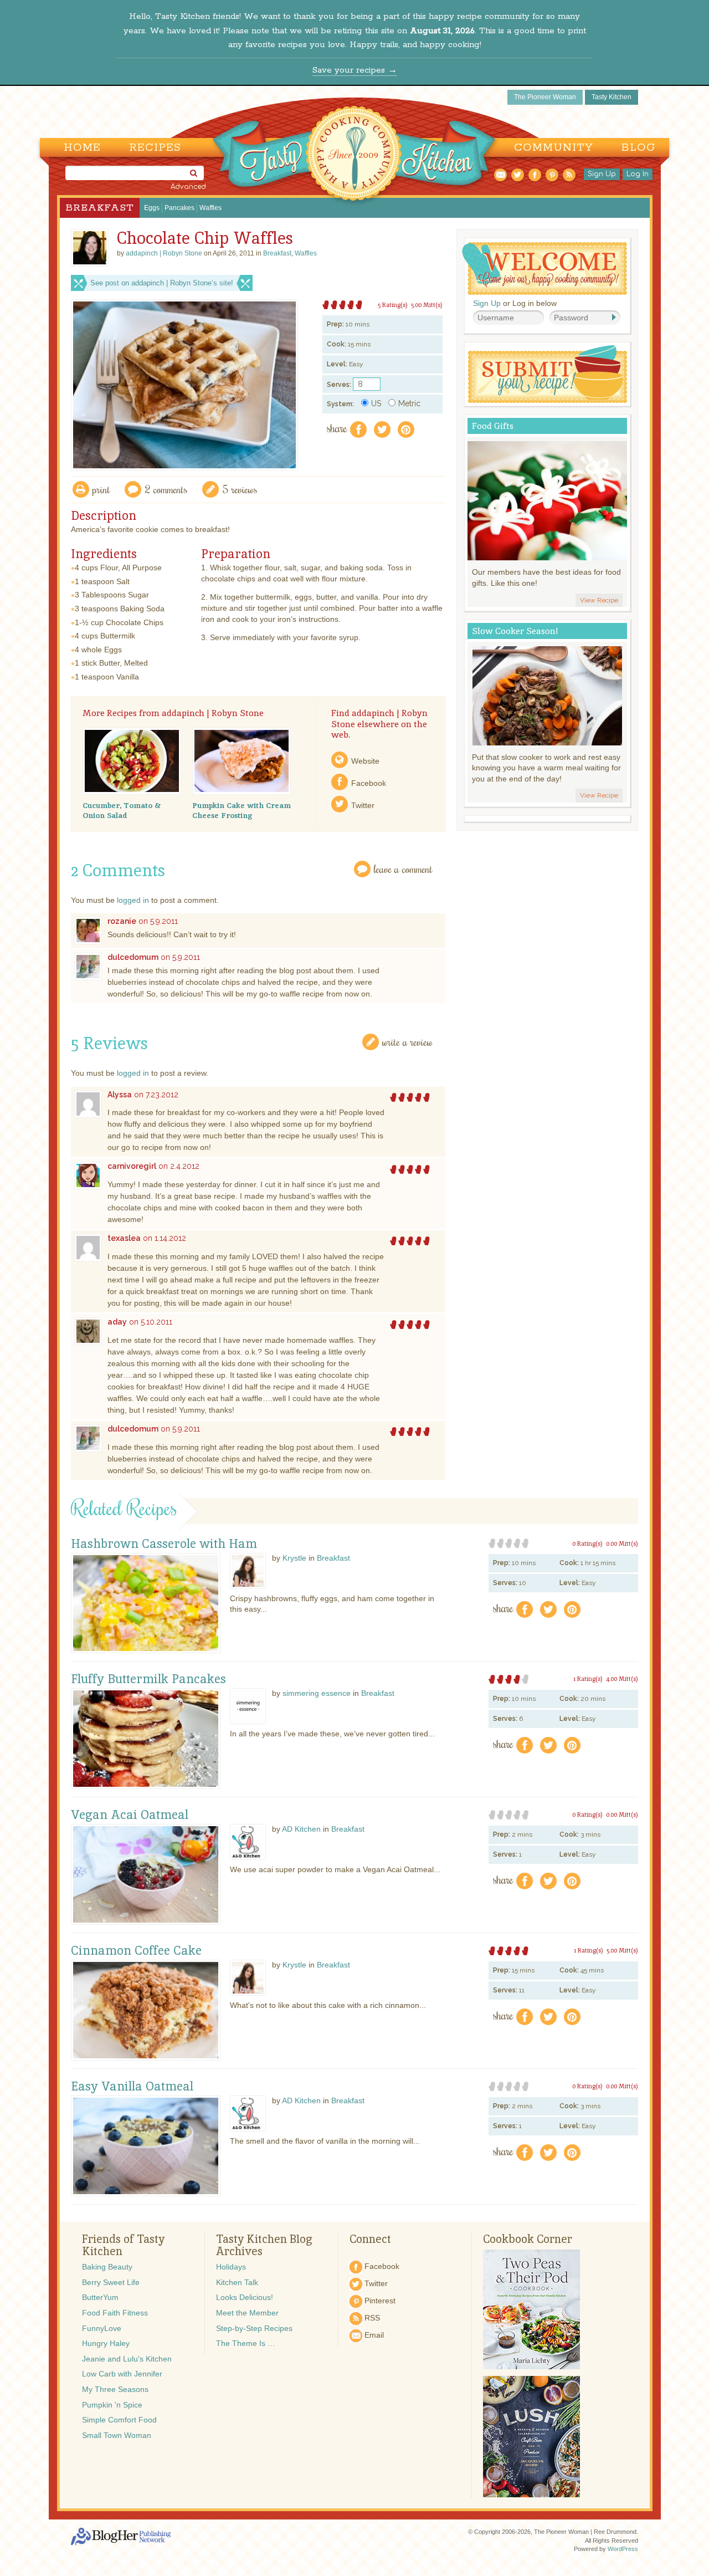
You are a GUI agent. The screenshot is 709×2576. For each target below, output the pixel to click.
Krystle (294, 1558)
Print (101, 489)
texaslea (124, 1238)
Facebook (369, 783)
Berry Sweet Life (111, 2282)
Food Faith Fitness (115, 2313)
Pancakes (179, 208)
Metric (409, 403)
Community (554, 148)
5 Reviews (240, 489)
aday (117, 1322)
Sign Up (602, 174)
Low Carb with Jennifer (122, 2374)
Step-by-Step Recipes (254, 2328)
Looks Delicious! (245, 2297)
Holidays (231, 2267)
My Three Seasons (115, 2389)
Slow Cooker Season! (515, 631)
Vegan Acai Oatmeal (130, 1815)
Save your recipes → (355, 70)
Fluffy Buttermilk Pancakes (148, 1679)
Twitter (363, 805)
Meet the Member (247, 2313)
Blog (638, 148)
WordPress (623, 2549)
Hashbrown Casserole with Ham (164, 1544)
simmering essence (317, 1693)
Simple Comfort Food (119, 2420)
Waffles (210, 208)
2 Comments (166, 489)
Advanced (188, 187)
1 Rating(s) (588, 1679)
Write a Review (407, 1042)
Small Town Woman (117, 2435)
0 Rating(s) (587, 1543)
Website (365, 761)
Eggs (152, 208)
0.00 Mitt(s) (622, 1543)
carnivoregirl (132, 1166)
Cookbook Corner (528, 2239)
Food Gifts (493, 426)
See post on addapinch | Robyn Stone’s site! (162, 283)
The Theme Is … (246, 2343)
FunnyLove (102, 2328)
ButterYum (100, 2297)
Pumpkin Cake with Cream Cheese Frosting (242, 810)
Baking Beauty (107, 2267)
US (376, 403)
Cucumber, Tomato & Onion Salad (122, 810)
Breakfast (100, 208)
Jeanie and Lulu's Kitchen (127, 2359)
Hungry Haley (106, 2343)
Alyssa (120, 1095)
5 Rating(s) (393, 305)
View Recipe (599, 600)
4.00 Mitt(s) (622, 1679)
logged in (133, 900)
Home (82, 148)
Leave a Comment (403, 869)
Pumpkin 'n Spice (112, 2405)
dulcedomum (133, 957)
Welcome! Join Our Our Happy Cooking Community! (544, 269)
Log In (638, 174)
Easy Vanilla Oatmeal (132, 2087)
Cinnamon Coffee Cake (136, 1951)
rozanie (122, 921)
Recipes (155, 148)
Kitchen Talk (237, 2282)
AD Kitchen (301, 1829)
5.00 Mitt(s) (427, 305)
